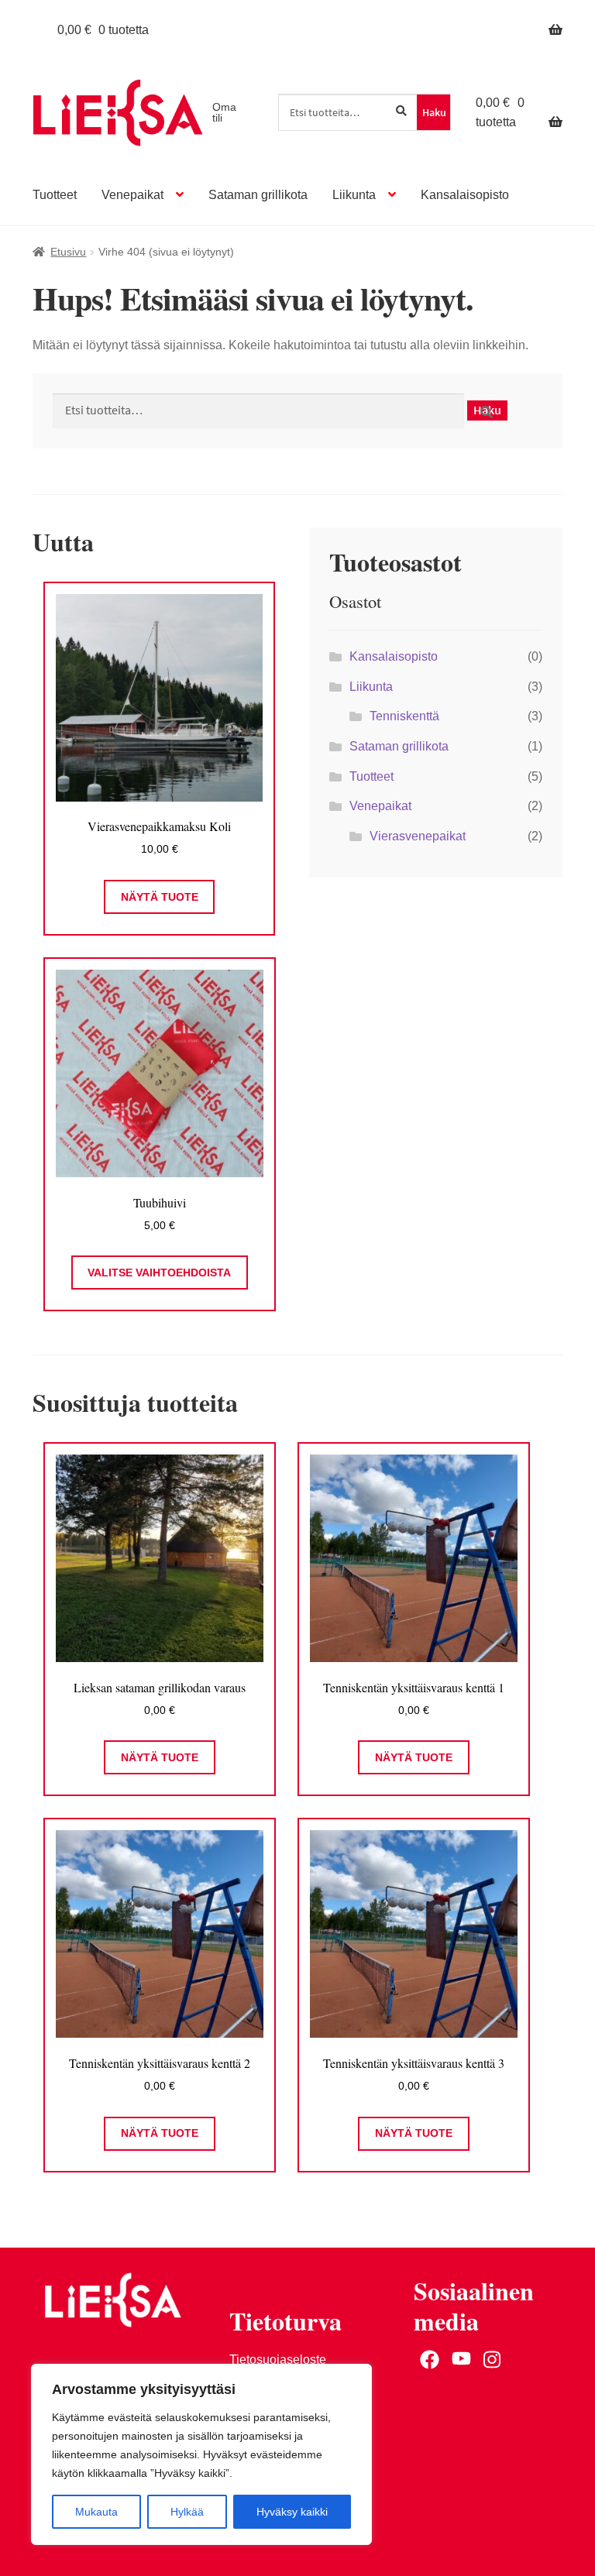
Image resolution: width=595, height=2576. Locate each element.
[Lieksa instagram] (493, 2360)
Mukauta (96, 2512)
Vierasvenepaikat (418, 836)
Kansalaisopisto (465, 195)
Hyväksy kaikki (292, 2512)
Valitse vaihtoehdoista (159, 1273)
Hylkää (187, 2512)
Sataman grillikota (258, 195)
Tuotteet (55, 195)
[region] (201, 2454)
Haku (434, 112)
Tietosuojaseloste (278, 2360)
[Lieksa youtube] (461, 2360)
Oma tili (224, 112)
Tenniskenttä (404, 716)
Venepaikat (132, 195)
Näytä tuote (160, 897)
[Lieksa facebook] (430, 2360)
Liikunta (354, 195)
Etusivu (68, 252)
